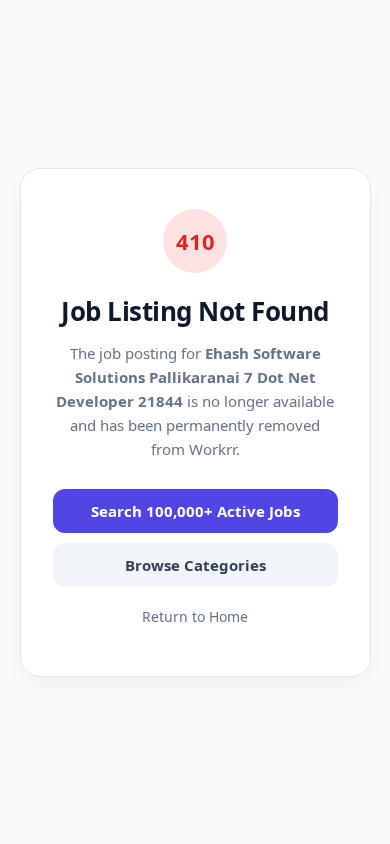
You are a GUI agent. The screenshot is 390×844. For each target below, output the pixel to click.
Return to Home (195, 616)
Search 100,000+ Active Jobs (195, 511)
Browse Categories (195, 565)
